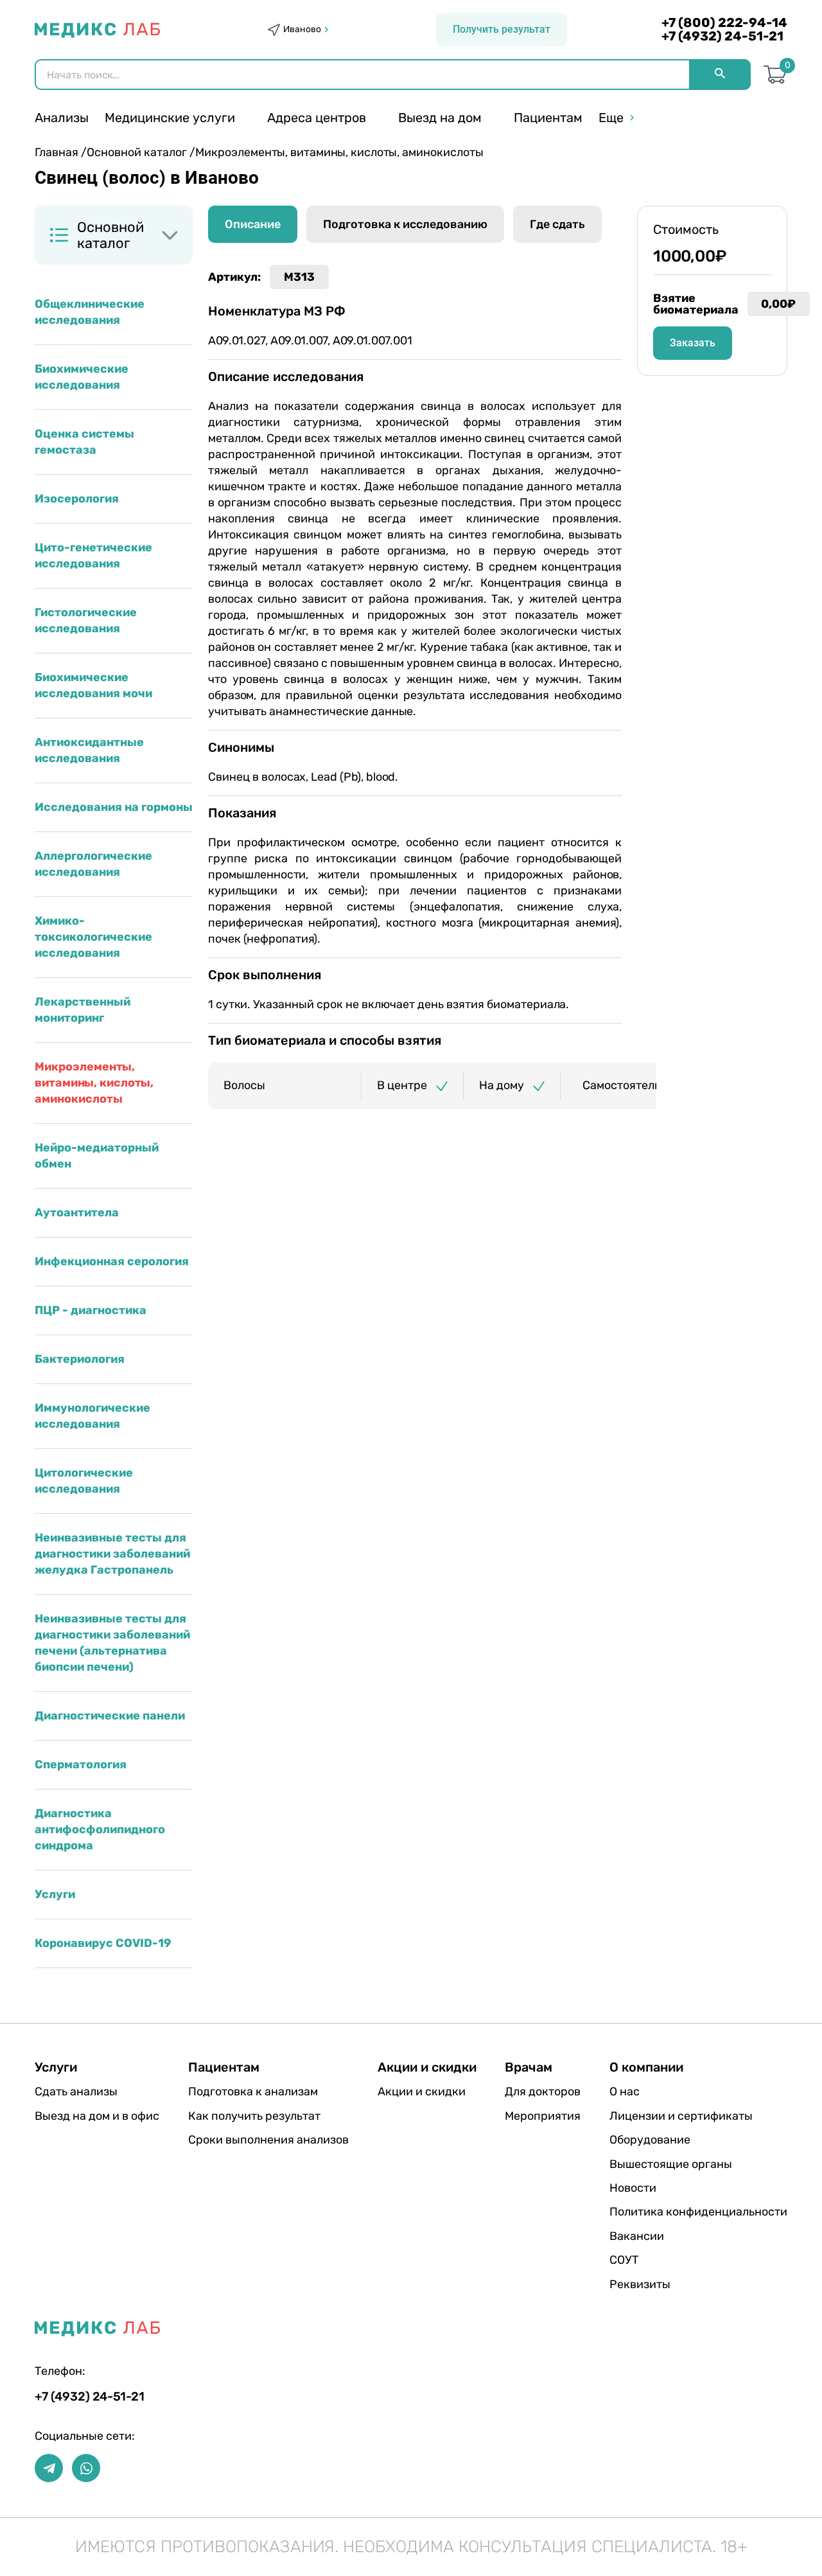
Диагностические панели (110, 1716)
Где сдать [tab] (557, 224)
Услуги (55, 1894)
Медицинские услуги (170, 118)
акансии (637, 2236)
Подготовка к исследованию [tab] (405, 224)
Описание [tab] (253, 224)
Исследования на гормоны (114, 807)
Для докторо (543, 2092)
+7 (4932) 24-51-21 (722, 36)
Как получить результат (254, 2116)
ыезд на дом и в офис (97, 2116)
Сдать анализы (76, 2092)
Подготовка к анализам (253, 2092)
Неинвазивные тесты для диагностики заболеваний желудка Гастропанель (112, 1554)
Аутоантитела (77, 1212)
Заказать (693, 343)
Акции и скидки (422, 2092)
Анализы (62, 118)
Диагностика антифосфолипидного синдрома (100, 1829)
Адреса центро (317, 118)
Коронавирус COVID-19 (103, 1943)
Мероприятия (543, 2116)
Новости (633, 2188)
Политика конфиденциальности (698, 2212)
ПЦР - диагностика (91, 1310)
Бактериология (80, 1359)
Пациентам (548, 118)
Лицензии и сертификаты (681, 2116)
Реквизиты (640, 2284)
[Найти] (720, 75)
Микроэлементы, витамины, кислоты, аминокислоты (94, 1083)
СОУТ (624, 2260)
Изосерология (77, 499)
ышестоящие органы (671, 2164)
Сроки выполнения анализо (268, 2140)
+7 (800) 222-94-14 (724, 23)
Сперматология (81, 1764)
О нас (625, 2092)
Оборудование (650, 2140)
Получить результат (502, 29)
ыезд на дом (440, 118)
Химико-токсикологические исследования (93, 937)
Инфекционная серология (112, 1261)
